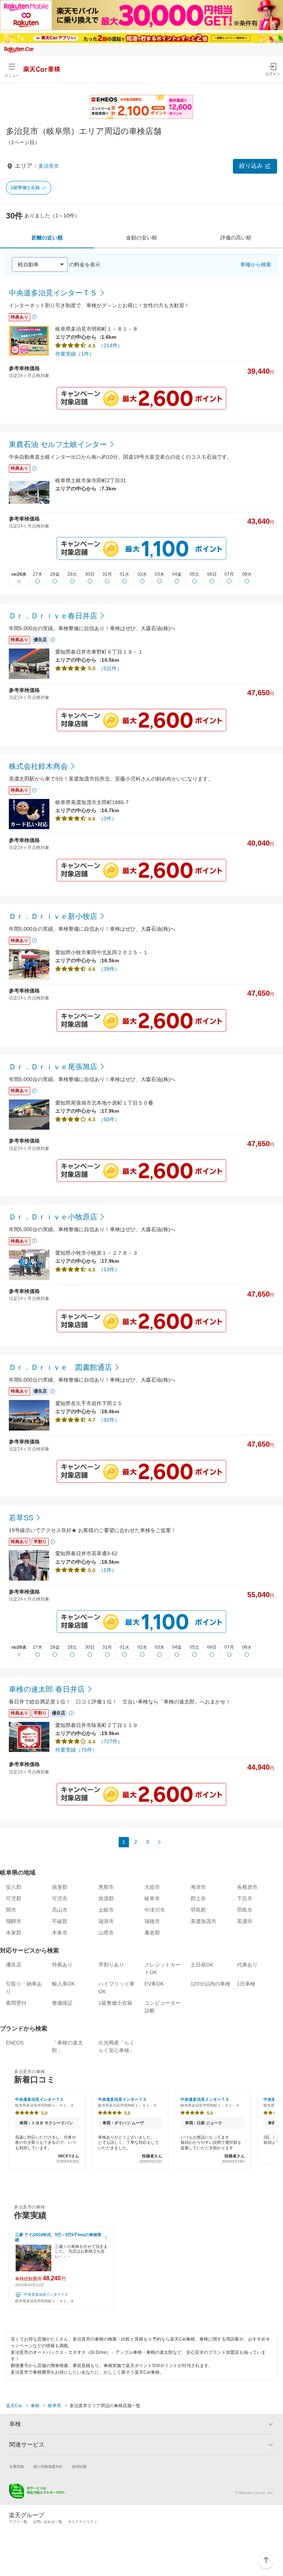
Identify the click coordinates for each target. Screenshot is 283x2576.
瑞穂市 (152, 1921)
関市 (11, 1910)
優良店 (14, 1965)
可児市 (60, 1898)
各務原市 (247, 1887)
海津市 (198, 1887)
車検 (35, 2406)
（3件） (108, 818)
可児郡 (14, 1898)
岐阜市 (152, 1898)
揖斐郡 (60, 1887)
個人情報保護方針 (48, 2467)
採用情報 (79, 2467)
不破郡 (60, 1921)
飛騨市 (14, 1921)
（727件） (111, 1741)
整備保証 (62, 2003)
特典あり (62, 1965)
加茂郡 (106, 1898)
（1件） (108, 1570)
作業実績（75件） (76, 1750)
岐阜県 (55, 2406)
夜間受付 (16, 2003)
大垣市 (152, 1887)
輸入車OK (63, 1984)
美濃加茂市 (203, 1921)
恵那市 (106, 1887)
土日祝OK (202, 1965)
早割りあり (111, 1965)
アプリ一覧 (18, 2522)
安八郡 (14, 1887)
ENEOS (15, 2043)
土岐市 (106, 1910)
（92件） (109, 1420)
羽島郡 (198, 1910)
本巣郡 (14, 1933)
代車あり (247, 1965)
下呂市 (245, 1898)
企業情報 (17, 2467)
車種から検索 (256, 264)
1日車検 (246, 1984)
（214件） (111, 345)
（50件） (109, 1119)
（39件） (109, 969)
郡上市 (198, 1898)
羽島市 (245, 1910)
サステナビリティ (83, 2522)
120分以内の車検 (210, 1984)
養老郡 (152, 1933)
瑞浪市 (106, 1921)
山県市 (106, 1933)
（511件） (110, 668)
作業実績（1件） (75, 354)
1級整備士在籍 (25, 188)
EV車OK (154, 1984)
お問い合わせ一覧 (48, 2522)
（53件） (109, 1269)
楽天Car (14, 2406)
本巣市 (60, 1933)
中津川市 (155, 1910)
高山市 (60, 1910)
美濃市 (245, 1921)
